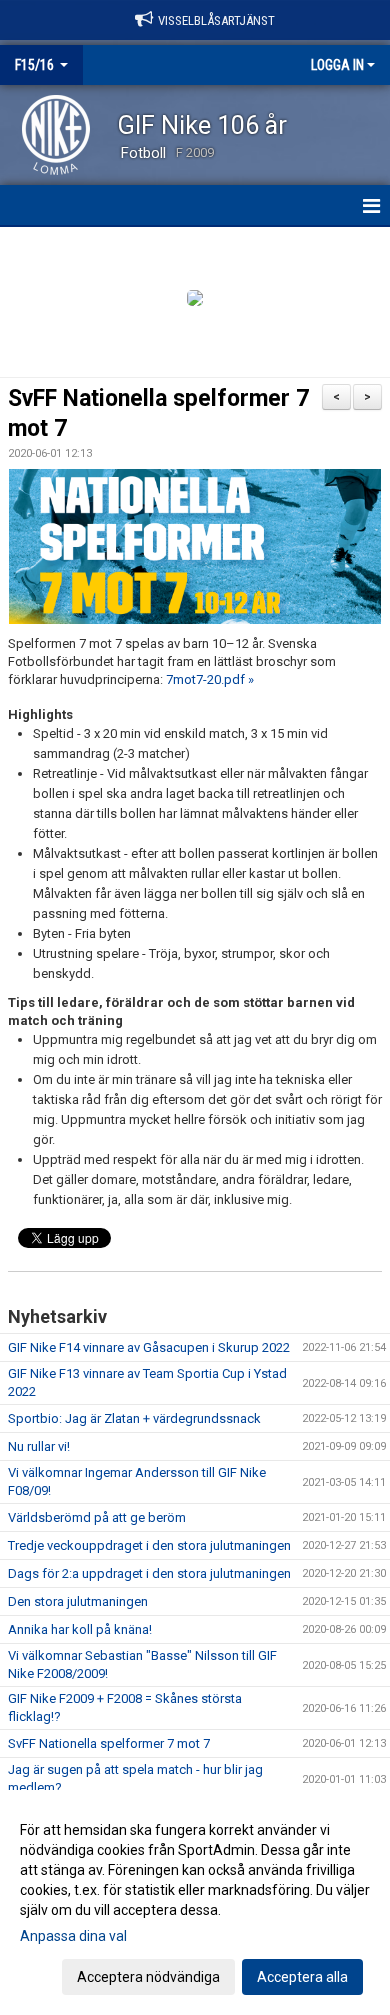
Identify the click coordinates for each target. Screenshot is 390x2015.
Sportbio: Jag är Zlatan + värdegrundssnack (134, 1418)
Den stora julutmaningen (78, 1601)
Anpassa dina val (73, 1936)
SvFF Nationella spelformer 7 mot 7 (109, 1743)
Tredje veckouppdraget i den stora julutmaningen (149, 1545)
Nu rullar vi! (39, 1446)
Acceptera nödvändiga (148, 1977)
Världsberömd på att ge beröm (97, 1517)
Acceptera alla (302, 1977)
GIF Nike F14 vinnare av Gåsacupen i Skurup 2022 (149, 1347)
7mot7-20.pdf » (210, 679)
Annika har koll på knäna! (80, 1629)
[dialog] (195, 1902)
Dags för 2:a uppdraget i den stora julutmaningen (149, 1573)
